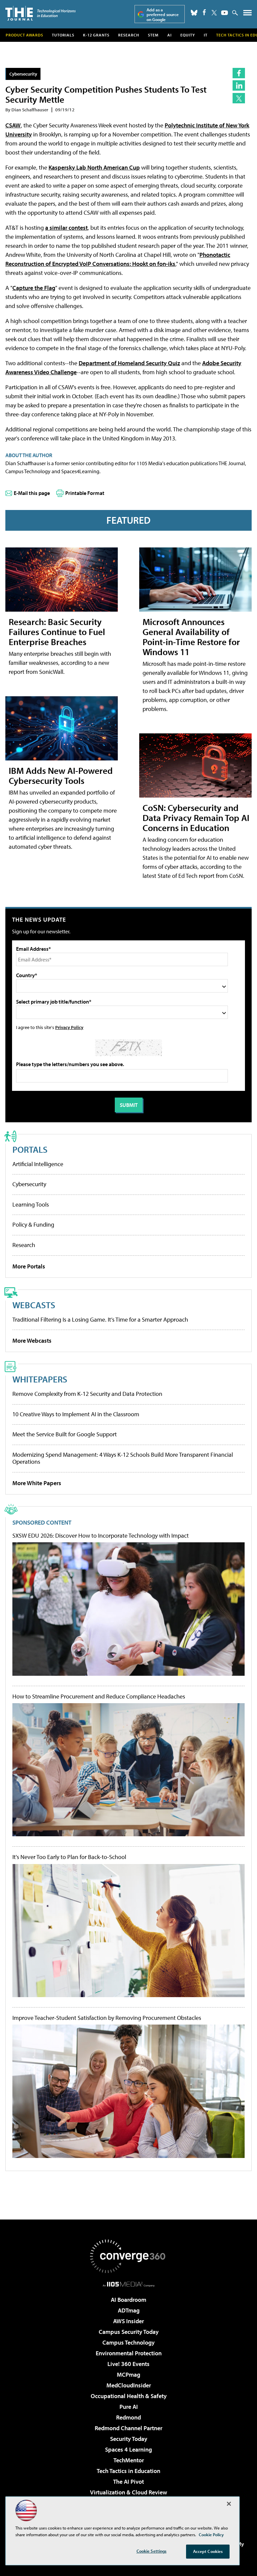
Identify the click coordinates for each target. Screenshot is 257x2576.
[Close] (229, 2504)
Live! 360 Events (128, 2364)
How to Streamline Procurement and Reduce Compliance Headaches (99, 1696)
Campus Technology (128, 2342)
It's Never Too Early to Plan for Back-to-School (69, 1857)
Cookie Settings (152, 2551)
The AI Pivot (128, 2482)
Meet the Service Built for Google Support (65, 1434)
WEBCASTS (34, 1305)
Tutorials (63, 35)
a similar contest (66, 228)
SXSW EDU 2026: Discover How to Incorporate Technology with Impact (101, 1536)
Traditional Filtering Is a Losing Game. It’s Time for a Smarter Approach (100, 1319)
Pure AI (129, 2407)
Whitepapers (40, 1379)
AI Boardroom (128, 2300)
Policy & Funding (33, 1224)
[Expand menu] (247, 14)
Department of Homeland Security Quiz (129, 363)
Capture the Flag (34, 288)
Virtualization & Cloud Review (128, 2492)
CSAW (13, 125)
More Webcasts (32, 1341)
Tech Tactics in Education (128, 2471)
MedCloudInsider (129, 2385)
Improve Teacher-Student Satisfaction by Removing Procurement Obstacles (107, 2018)
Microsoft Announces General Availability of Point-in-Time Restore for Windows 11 (191, 637)
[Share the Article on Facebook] (239, 73)
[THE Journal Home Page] (40, 13)
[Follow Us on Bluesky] (194, 13)
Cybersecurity (23, 74)
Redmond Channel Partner (128, 2428)
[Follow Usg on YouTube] (225, 13)
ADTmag (129, 2310)
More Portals (29, 1266)
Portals (30, 1149)
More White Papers (37, 1483)
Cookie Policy (211, 2535)
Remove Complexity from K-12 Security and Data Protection (87, 1394)
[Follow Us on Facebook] (204, 12)
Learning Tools (31, 1204)
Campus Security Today (129, 2332)
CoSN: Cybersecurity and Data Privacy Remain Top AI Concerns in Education (196, 817)
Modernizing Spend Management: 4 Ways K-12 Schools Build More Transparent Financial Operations (123, 1458)
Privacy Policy (69, 1027)
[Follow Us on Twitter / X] (214, 13)
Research (129, 35)
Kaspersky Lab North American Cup (94, 167)
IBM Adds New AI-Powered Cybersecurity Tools (61, 775)
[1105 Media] (129, 2284)
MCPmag (128, 2375)
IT (206, 35)
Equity (188, 35)
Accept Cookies (208, 2551)
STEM (153, 35)
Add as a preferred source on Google (163, 15)
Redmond (128, 2417)
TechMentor (129, 2460)
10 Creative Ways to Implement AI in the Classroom (76, 1414)
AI (169, 35)
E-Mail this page (32, 493)
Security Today (129, 2439)
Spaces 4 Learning (128, 2449)
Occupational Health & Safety (129, 2396)
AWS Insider (128, 2321)
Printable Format (85, 493)
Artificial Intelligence (38, 1164)
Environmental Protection (129, 2353)
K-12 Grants (96, 35)
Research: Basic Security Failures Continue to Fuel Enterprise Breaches (57, 632)
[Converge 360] (128, 2256)
